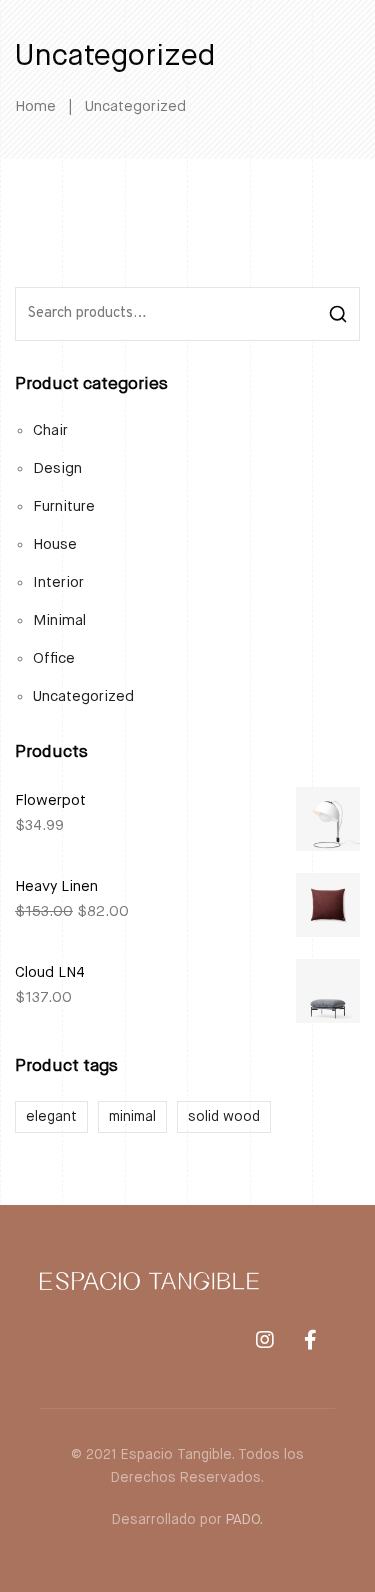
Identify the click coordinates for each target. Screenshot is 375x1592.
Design (57, 468)
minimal (132, 1117)
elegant (51, 1117)
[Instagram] (265, 1340)
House (55, 544)
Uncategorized (83, 696)
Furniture (64, 506)
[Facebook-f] (310, 1340)
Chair (50, 430)
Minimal (59, 620)
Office (54, 658)
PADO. (244, 1520)
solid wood (224, 1117)
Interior (58, 582)
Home (35, 106)
